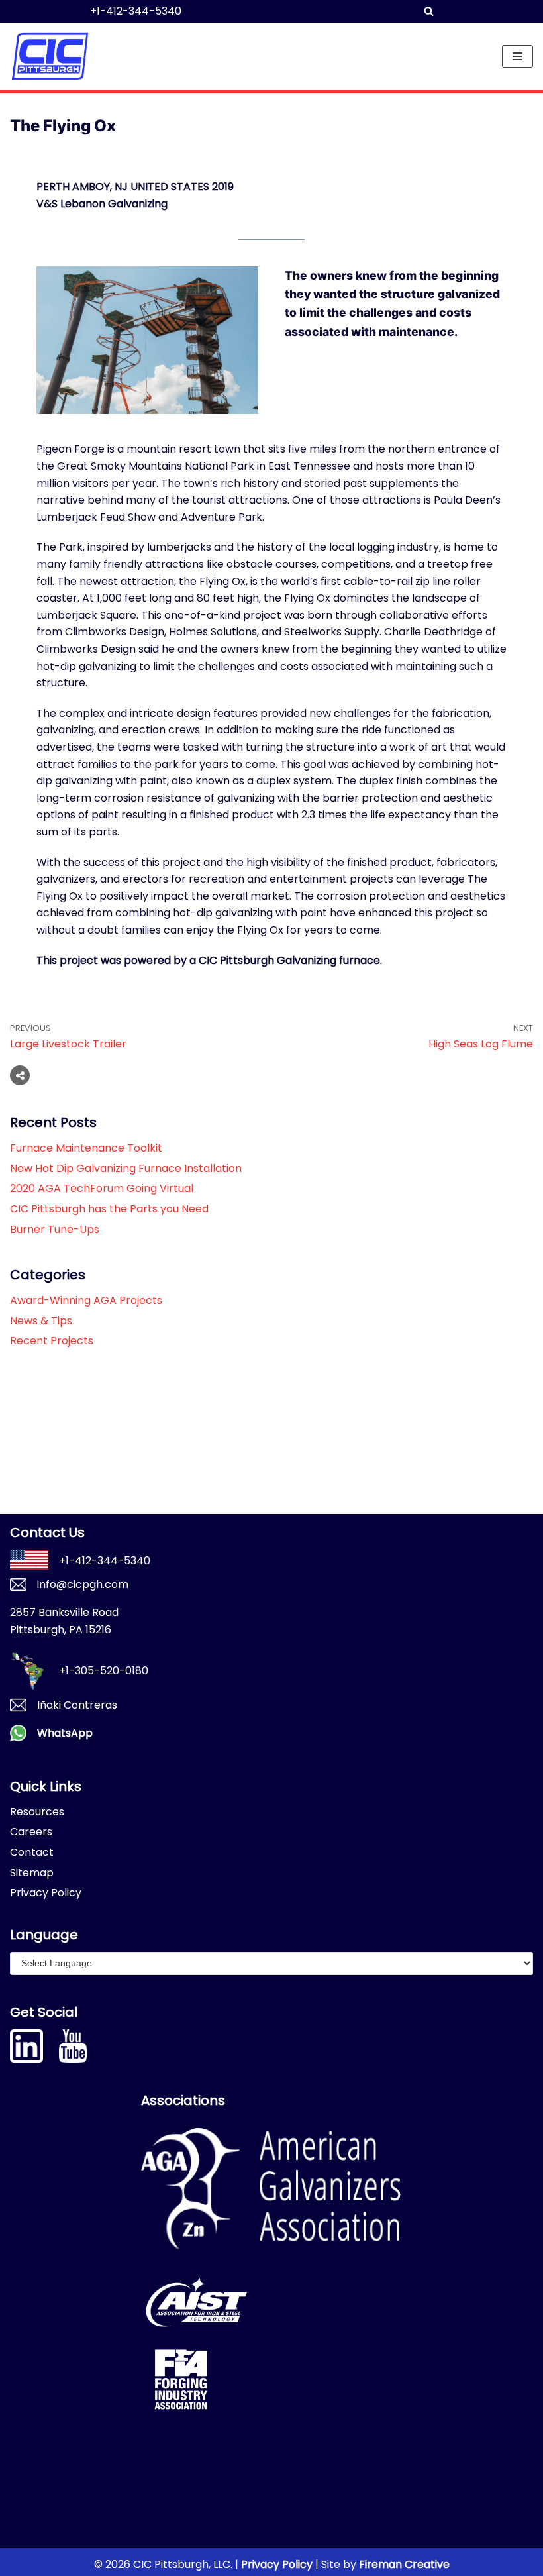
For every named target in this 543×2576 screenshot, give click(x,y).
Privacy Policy (46, 1893)
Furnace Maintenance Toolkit (86, 1148)
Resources (37, 1812)
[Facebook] (49, 1075)
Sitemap (32, 1873)
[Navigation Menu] (518, 56)
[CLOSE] (475, 11)
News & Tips (41, 1321)
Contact (32, 1852)
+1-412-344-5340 (136, 11)
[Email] (99, 1075)
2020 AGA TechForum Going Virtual (102, 1188)
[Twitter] (74, 1075)
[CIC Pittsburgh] (50, 56)
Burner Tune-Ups (55, 1229)
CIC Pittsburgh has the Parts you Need (109, 1209)
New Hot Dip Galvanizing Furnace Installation (126, 1168)
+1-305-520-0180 (104, 1671)
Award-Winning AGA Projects (86, 1300)
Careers (31, 1832)
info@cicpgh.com (83, 1584)
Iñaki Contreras (77, 1705)
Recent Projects (52, 1341)
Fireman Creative (404, 2564)
